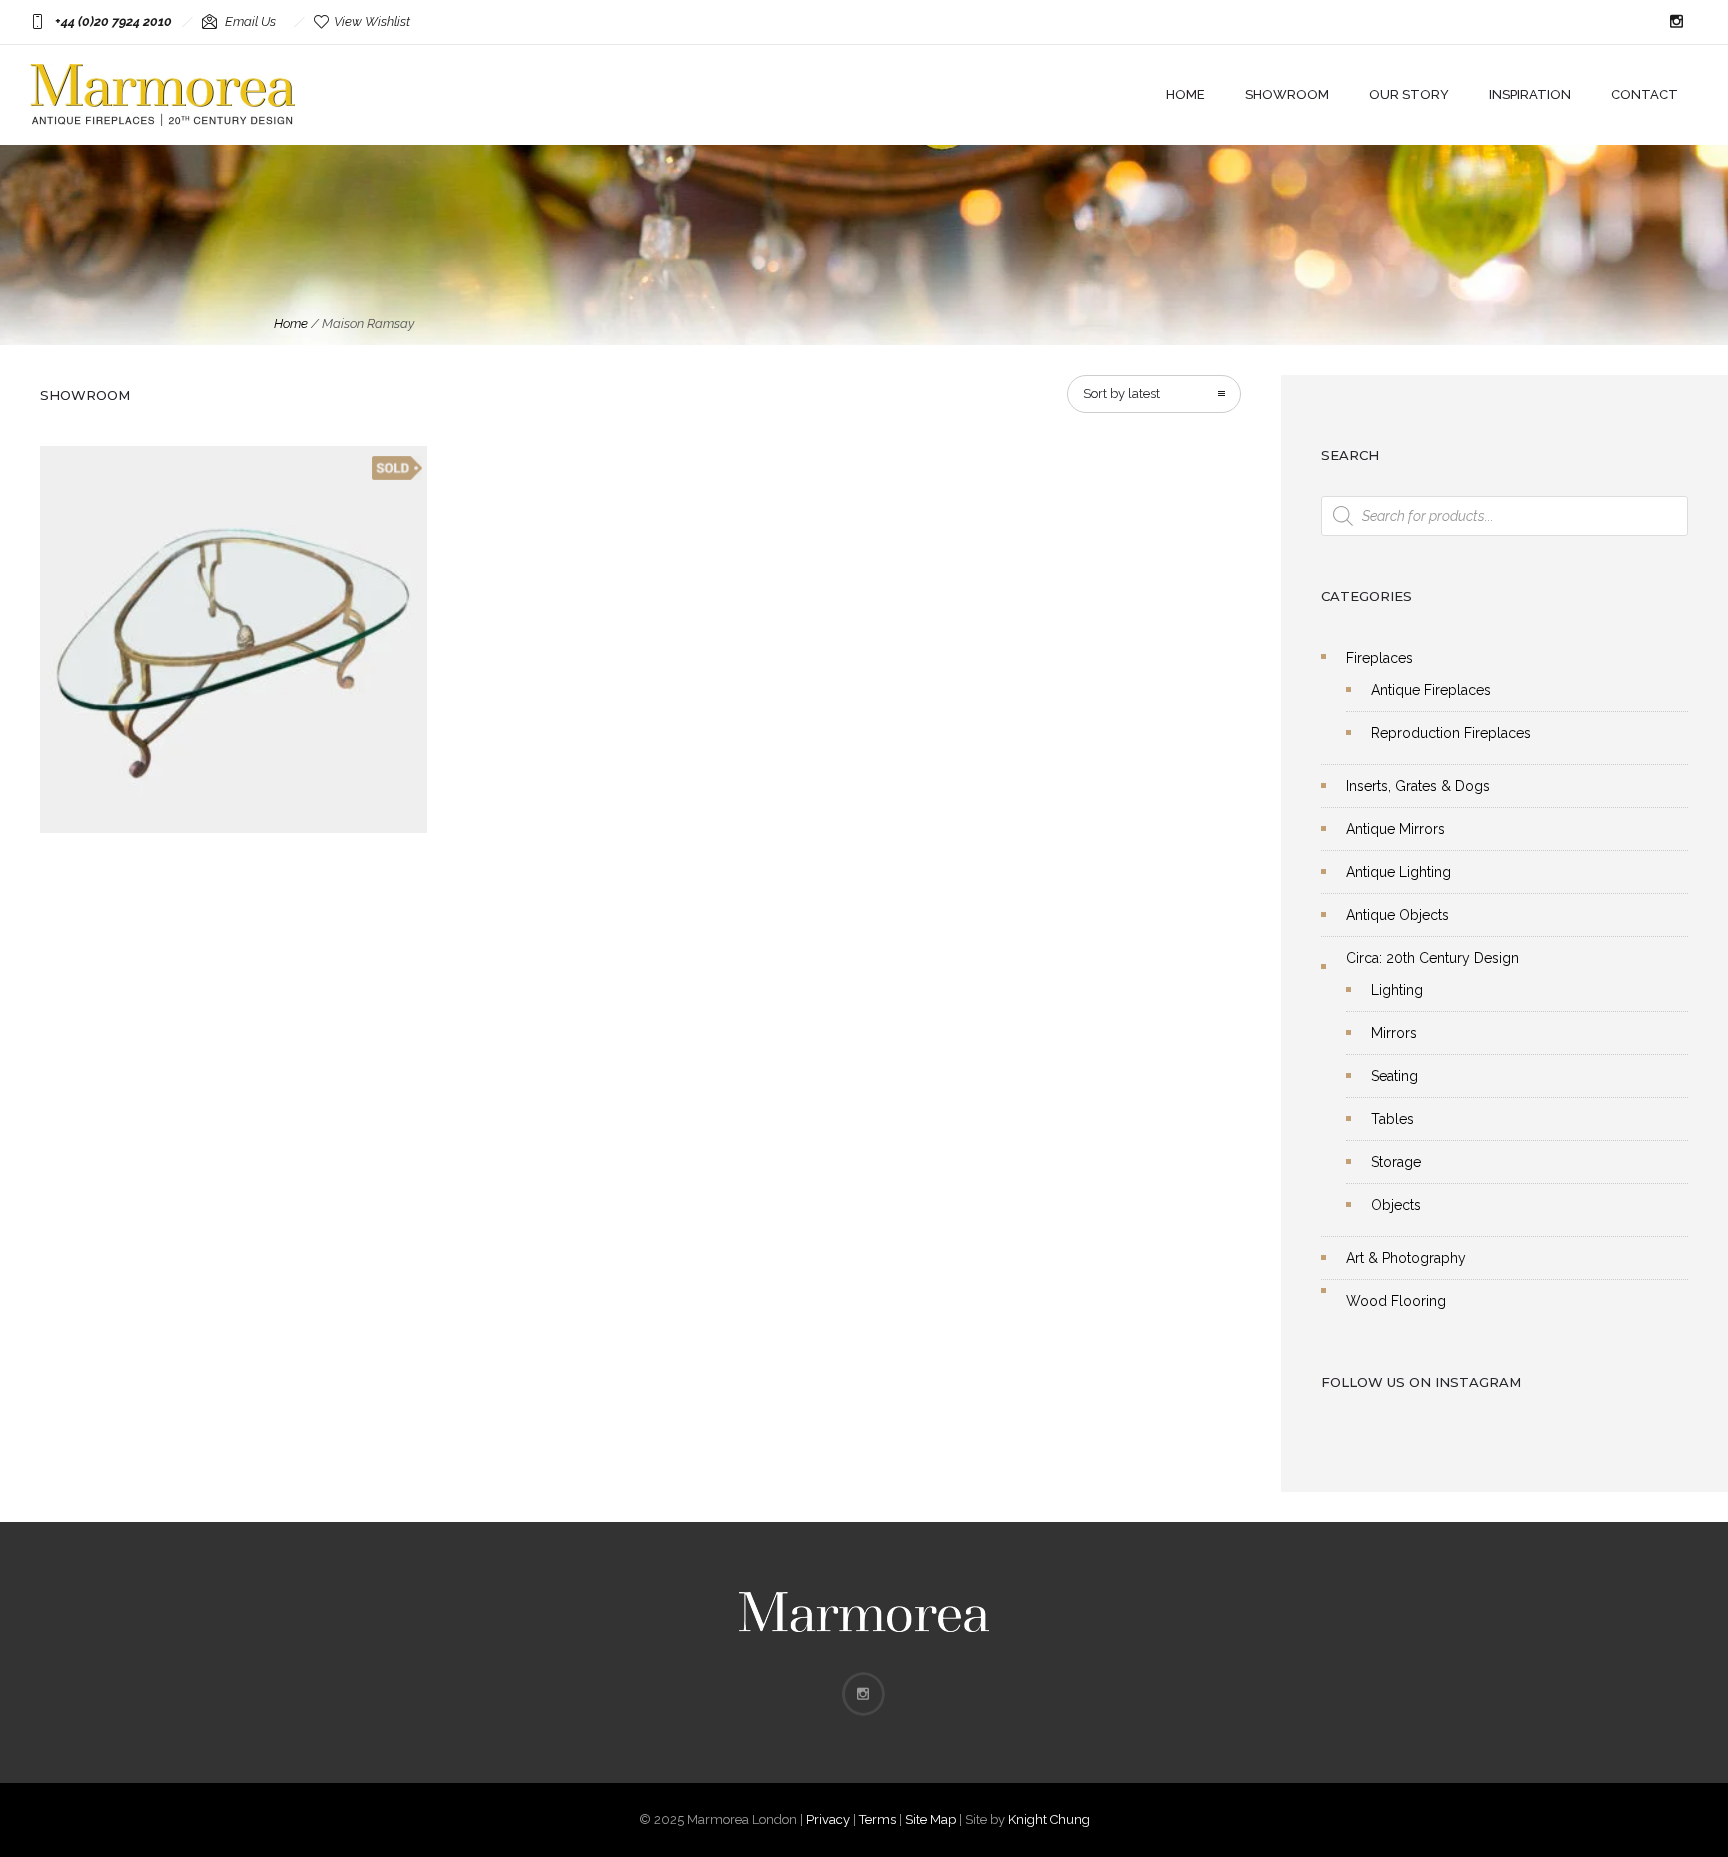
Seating (1394, 1076)
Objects (1396, 1205)
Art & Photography (1406, 1258)
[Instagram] (1676, 22)
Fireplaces (1379, 658)
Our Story (1409, 94)
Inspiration (1530, 94)
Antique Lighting (1398, 872)
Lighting (1397, 990)
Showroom (1287, 94)
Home (1185, 94)
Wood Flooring (1396, 1301)
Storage (1396, 1162)
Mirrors (1394, 1033)
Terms (877, 1819)
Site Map (930, 1819)
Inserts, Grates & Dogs (1418, 786)
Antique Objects (1397, 915)
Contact (1644, 94)
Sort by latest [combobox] (1121, 393)
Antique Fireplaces (1431, 690)
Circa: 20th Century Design (1432, 958)
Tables (1392, 1119)
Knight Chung (1049, 1819)
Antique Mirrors (1395, 829)
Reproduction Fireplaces (1451, 733)
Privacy (828, 1819)
